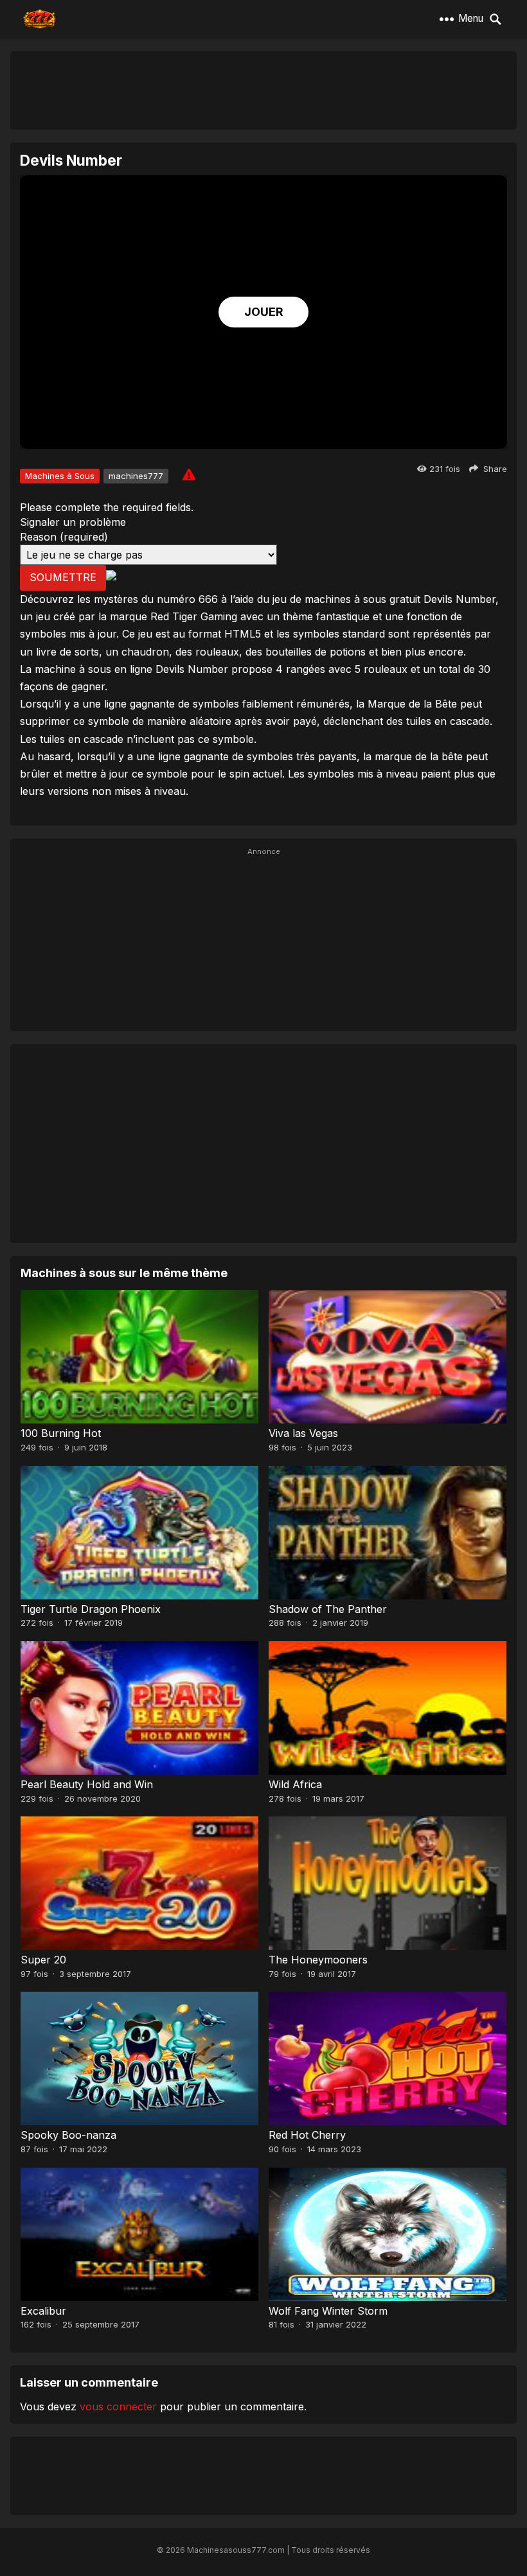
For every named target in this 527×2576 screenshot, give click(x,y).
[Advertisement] (263, 90)
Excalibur (43, 2311)
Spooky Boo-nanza (68, 2135)
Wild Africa (295, 1784)
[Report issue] (189, 474)
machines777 (136, 476)
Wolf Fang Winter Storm (328, 2311)
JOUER (264, 312)
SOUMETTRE (63, 577)
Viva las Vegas (303, 1433)
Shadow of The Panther (328, 1609)
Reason (64, 537)
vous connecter (118, 2406)
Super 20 (43, 1960)
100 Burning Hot (61, 1433)
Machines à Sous (60, 476)
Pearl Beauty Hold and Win (87, 1784)
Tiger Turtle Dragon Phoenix (91, 1609)
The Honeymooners (318, 1960)
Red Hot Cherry (307, 2135)
